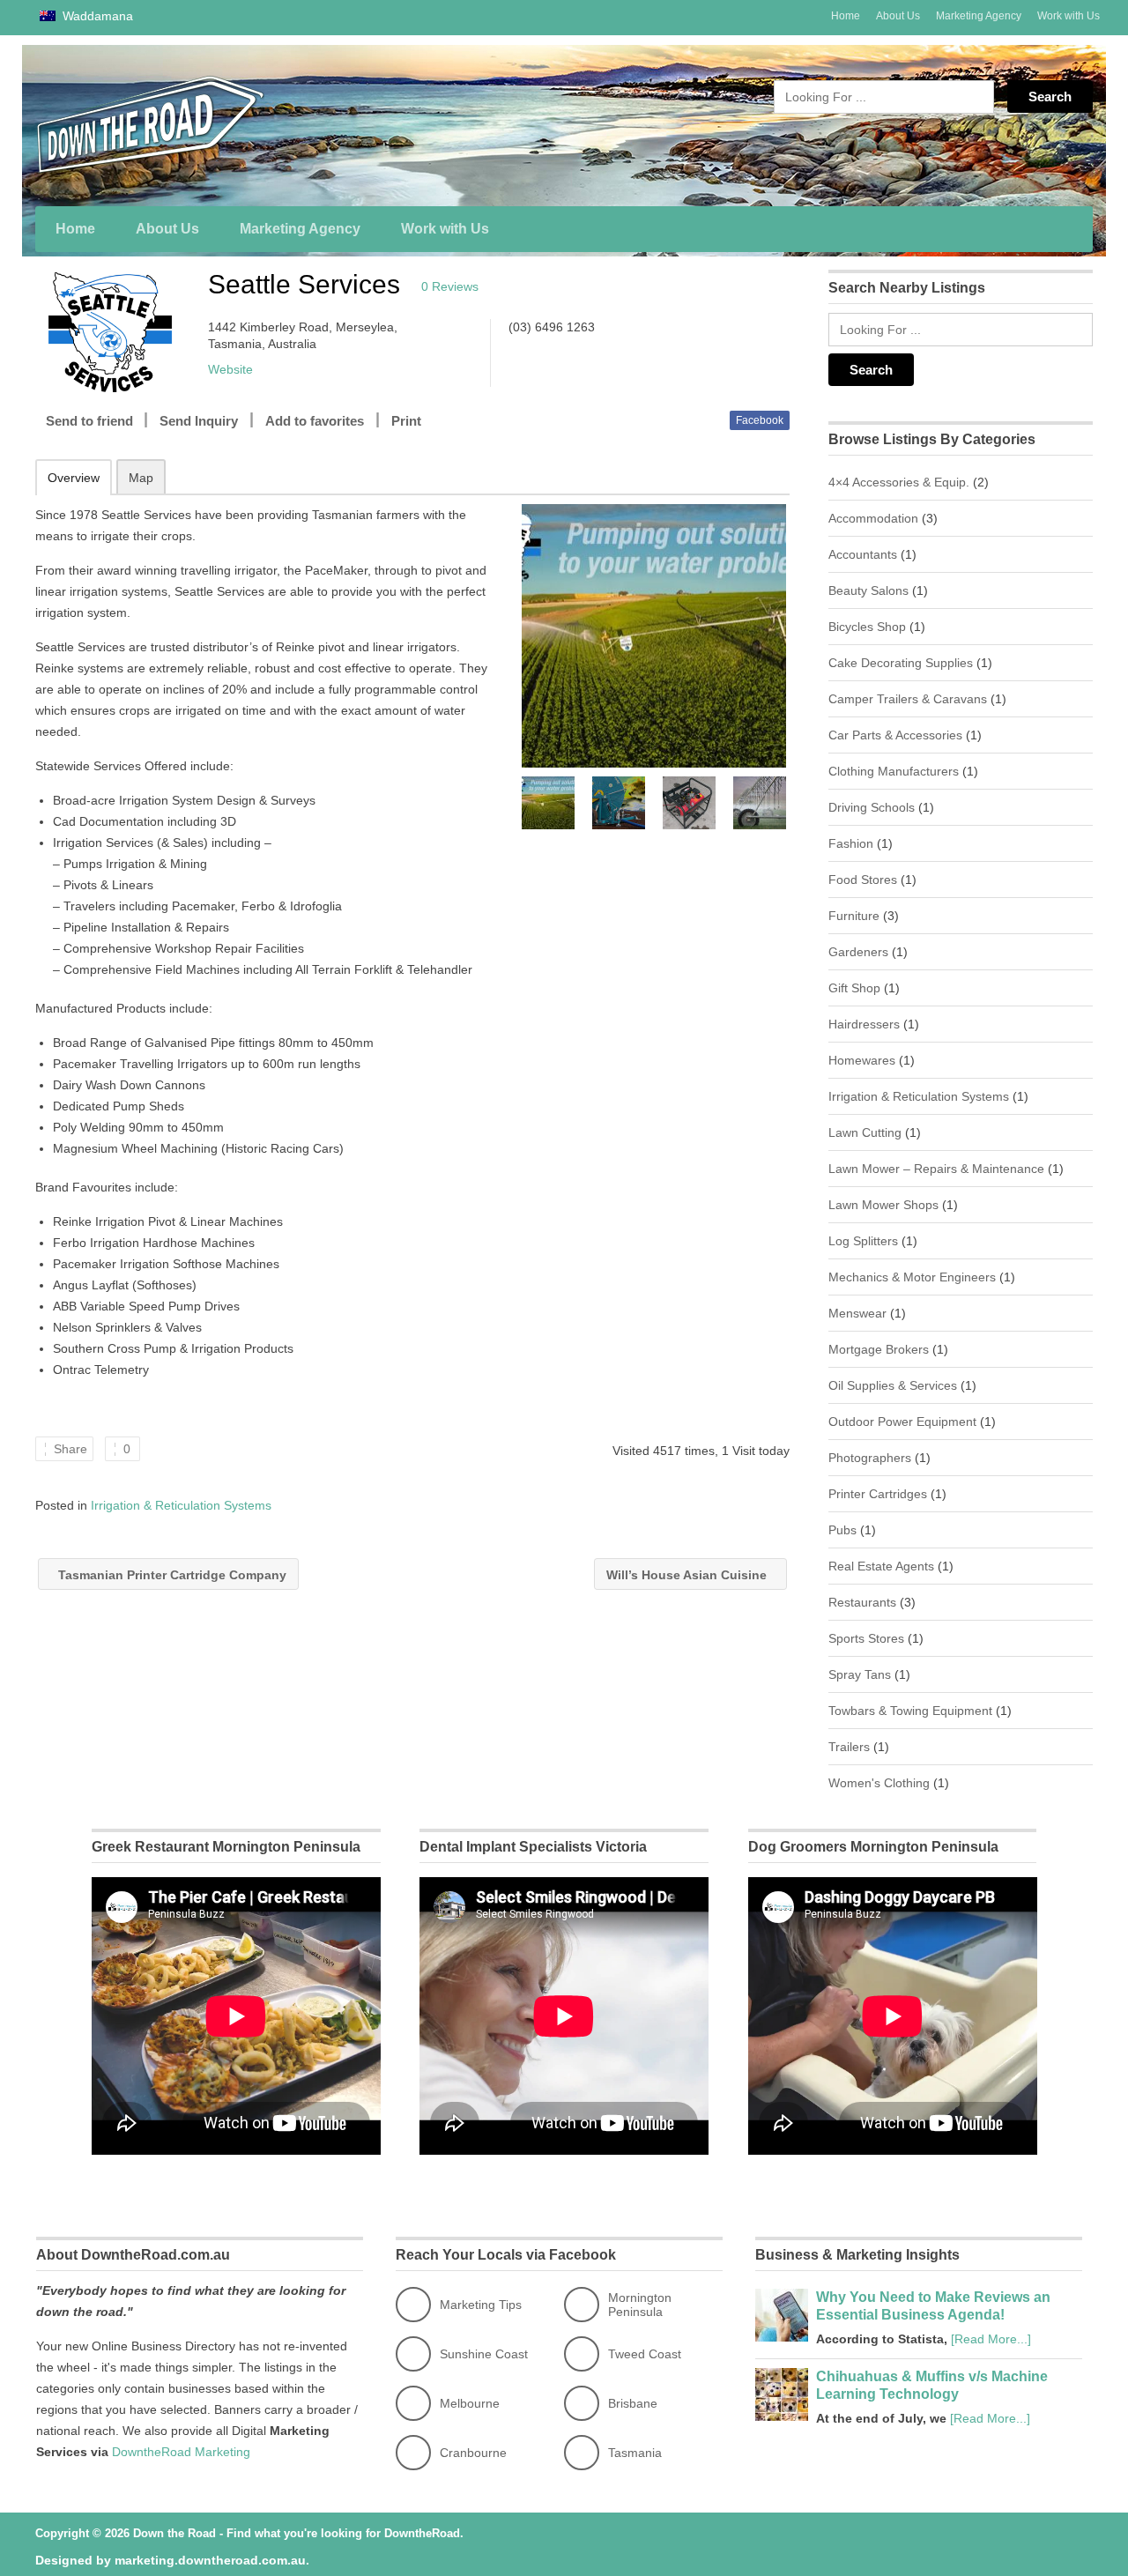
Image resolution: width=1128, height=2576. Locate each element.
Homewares (862, 1060)
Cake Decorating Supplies (901, 663)
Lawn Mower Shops (883, 1205)
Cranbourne (473, 2453)
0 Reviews (450, 286)
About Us (898, 16)
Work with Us (1069, 16)
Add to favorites (315, 421)
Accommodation (873, 518)
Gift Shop (854, 988)
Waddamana (96, 16)
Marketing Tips (481, 2305)
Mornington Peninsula (640, 2305)
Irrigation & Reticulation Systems (181, 1505)
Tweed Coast (645, 2354)
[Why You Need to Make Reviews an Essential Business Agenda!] (782, 2337)
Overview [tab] (74, 478)
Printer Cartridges (878, 1494)
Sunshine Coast (484, 2354)
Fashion (851, 843)
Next (775, 803)
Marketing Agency (979, 16)
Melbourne (470, 2403)
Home (846, 16)
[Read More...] (991, 2339)
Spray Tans (860, 1674)
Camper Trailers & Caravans (908, 699)
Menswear (857, 1313)
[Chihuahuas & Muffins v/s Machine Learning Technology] (782, 2416)
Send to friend (89, 421)
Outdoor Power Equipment (902, 1422)
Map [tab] (141, 478)
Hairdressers (864, 1024)
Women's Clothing (879, 1783)
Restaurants (862, 1602)
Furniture (854, 916)
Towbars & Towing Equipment (910, 1711)
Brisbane (633, 2403)
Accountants (863, 554)
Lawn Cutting (865, 1132)
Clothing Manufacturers (894, 771)
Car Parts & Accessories (895, 735)
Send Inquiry (199, 421)
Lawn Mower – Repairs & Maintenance (936, 1169)
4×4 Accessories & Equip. (899, 482)
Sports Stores (866, 1638)
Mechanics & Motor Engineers (912, 1277)
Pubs (842, 1530)
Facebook (760, 420)
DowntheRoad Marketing (181, 2452)
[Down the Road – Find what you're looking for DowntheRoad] (203, 125)
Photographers (870, 1458)
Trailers (849, 1747)
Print (406, 421)
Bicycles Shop (867, 627)
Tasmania (635, 2453)
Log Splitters (863, 1241)
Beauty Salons (868, 590)
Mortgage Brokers (879, 1349)
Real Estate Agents (881, 1566)
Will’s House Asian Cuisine (688, 1575)
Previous (533, 803)
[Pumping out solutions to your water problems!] (653, 636)
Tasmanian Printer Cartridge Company (171, 1575)
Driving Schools (872, 807)
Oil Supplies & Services (893, 1385)
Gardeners (858, 952)
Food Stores (863, 880)
